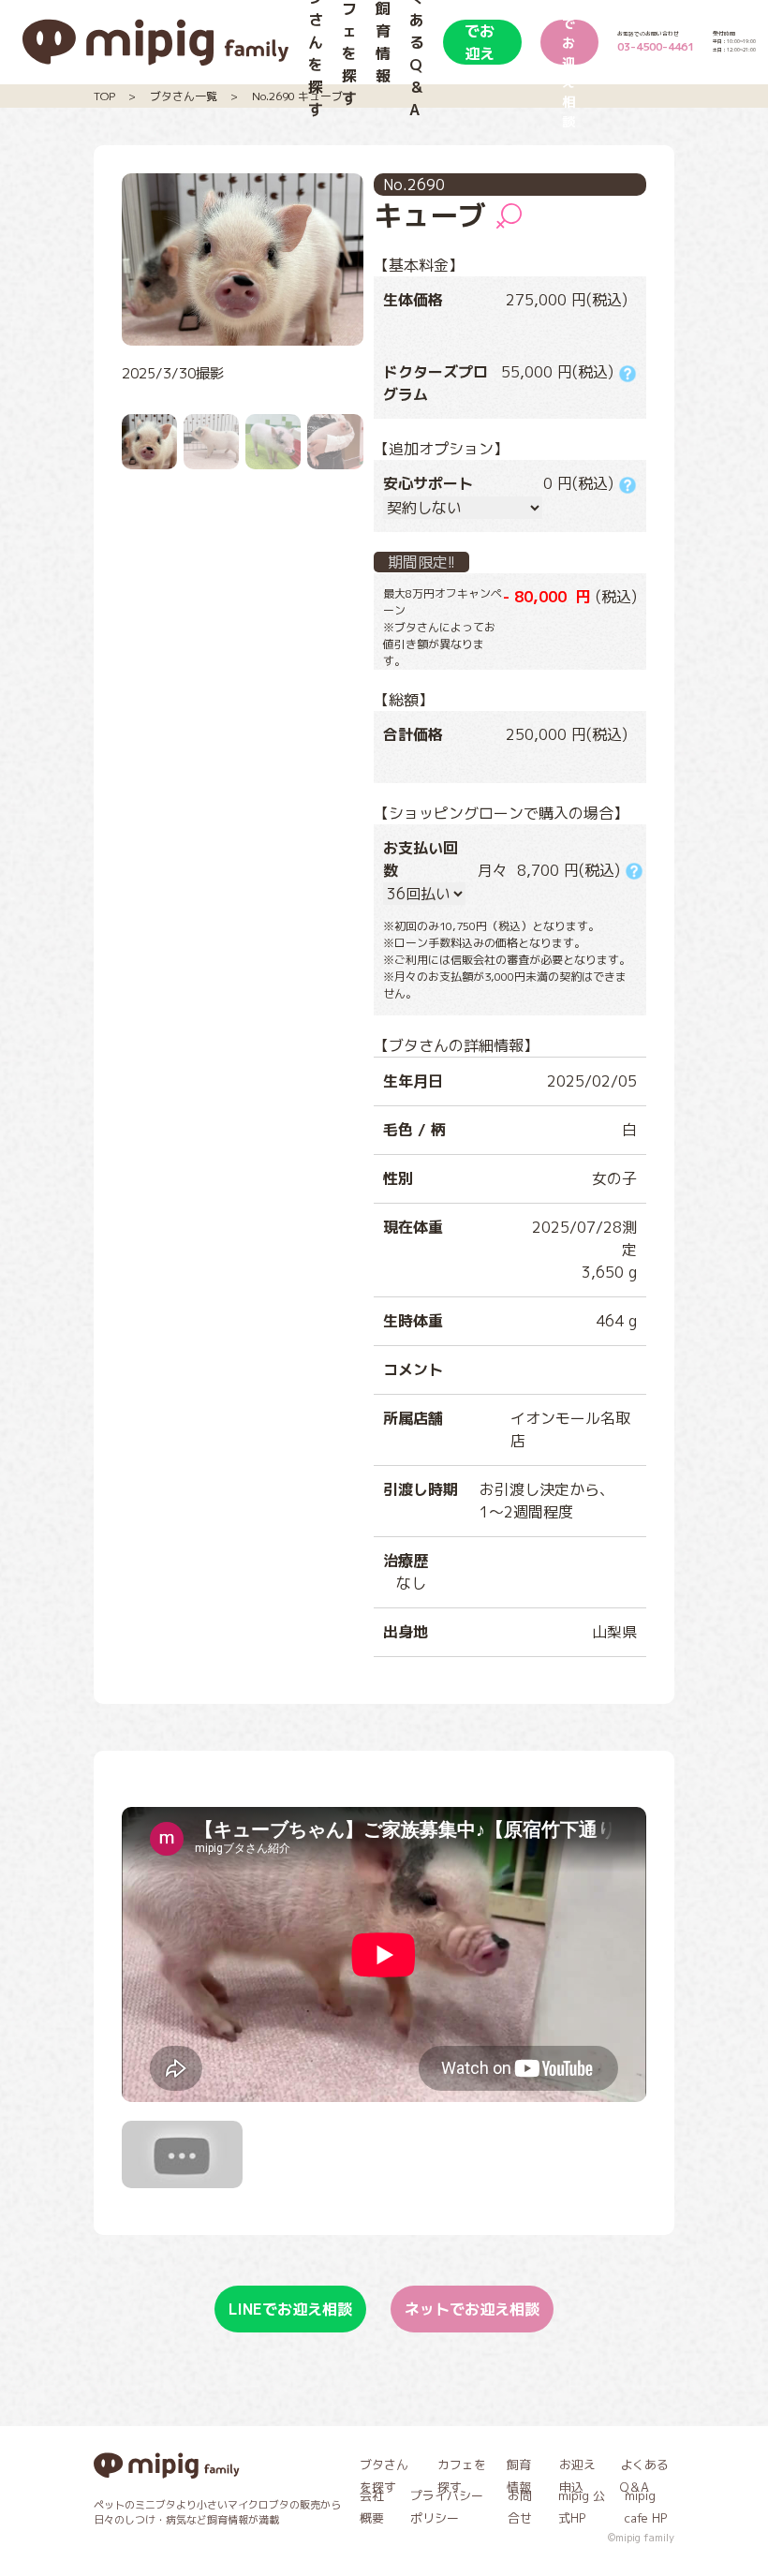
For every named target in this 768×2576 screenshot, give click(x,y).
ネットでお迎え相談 (569, 42)
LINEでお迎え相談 (481, 42)
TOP (104, 96)
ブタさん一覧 (184, 96)
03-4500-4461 (656, 47)
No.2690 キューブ (297, 96)
